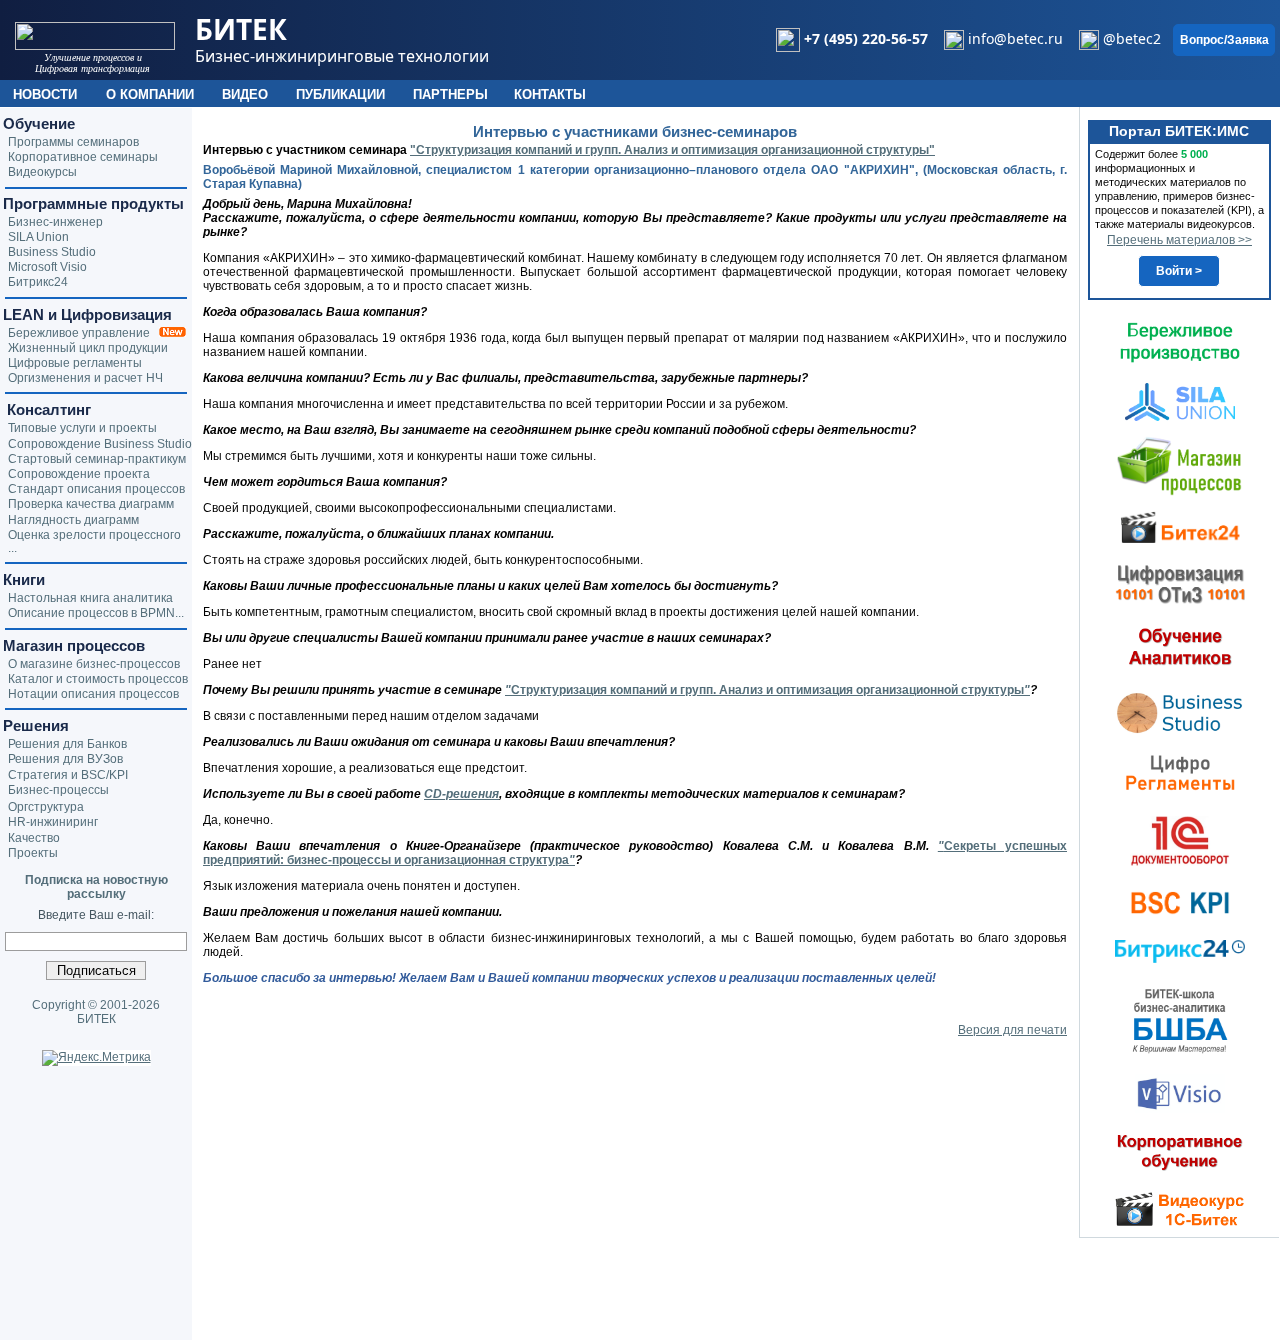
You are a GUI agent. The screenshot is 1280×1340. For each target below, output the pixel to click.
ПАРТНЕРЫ (450, 94)
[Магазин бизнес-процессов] (1179, 465)
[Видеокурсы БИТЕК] (1180, 526)
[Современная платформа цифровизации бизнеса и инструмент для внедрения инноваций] (1180, 401)
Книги (24, 579)
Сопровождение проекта (79, 474)
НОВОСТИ (45, 94)
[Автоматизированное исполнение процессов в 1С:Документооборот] (1180, 840)
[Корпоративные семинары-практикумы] (1180, 1152)
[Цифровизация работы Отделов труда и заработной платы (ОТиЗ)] (1180, 583)
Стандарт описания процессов (96, 489)
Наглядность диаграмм (73, 520)
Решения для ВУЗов (65, 759)
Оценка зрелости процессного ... (94, 541)
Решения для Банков (67, 744)
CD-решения (461, 794)
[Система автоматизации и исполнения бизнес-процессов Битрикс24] (1180, 951)
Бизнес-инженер (55, 222)
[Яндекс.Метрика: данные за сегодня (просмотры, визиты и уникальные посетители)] (96, 1058)
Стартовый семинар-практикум (97, 459)
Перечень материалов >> (1179, 240)
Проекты (33, 853)
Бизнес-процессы (58, 790)
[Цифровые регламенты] (1180, 772)
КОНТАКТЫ (550, 94)
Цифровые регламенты (75, 363)
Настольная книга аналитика (90, 598)
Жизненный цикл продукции (88, 348)
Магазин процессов (74, 645)
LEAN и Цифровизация (87, 314)
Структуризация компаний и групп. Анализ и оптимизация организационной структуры (770, 690)
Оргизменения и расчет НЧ (85, 378)
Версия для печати (1012, 1030)
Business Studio (52, 252)
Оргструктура (46, 807)
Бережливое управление (83, 333)
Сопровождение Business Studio (100, 444)
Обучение (39, 123)
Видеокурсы (42, 172)
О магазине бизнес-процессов (94, 664)
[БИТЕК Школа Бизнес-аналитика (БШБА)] (1180, 1020)
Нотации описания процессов (93, 694)
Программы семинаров (73, 142)
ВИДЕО (245, 94)
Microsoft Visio (47, 267)
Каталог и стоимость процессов (98, 679)
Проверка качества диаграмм (91, 504)
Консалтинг (47, 409)
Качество (34, 838)
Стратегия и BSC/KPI (68, 775)
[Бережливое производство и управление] (1180, 342)
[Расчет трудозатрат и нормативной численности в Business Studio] (1180, 711)
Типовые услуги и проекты (82, 428)
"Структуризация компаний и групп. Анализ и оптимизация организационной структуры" (672, 150)
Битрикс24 (38, 282)
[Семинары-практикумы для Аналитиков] (1180, 646)
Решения (36, 725)
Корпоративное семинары (83, 157)
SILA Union (38, 237)
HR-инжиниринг (53, 822)
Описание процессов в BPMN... (96, 613)
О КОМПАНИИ (150, 94)
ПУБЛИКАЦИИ (340, 94)
